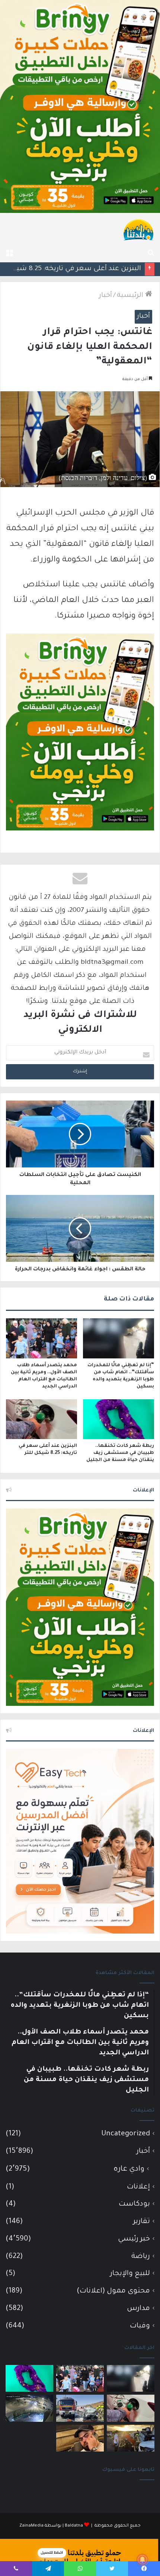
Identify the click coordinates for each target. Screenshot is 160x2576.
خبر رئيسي (134, 2239)
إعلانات (138, 2187)
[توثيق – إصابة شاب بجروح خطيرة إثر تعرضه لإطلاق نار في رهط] (29, 2408)
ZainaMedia (31, 2526)
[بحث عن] (151, 253)
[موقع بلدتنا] (138, 229)
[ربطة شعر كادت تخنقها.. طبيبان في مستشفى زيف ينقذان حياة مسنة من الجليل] (119, 1419)
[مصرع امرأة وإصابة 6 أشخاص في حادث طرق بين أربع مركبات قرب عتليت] (131, 2438)
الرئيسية (131, 296)
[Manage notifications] (143, 2560)
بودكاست (134, 2204)
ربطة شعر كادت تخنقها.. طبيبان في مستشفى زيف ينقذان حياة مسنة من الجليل (120, 1453)
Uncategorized (126, 2134)
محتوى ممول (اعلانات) (113, 2291)
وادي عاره (129, 2170)
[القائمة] (9, 253)
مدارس (138, 2309)
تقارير (142, 2222)
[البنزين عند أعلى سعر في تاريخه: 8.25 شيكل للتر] (41, 1419)
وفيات (140, 2326)
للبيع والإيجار (130, 2274)
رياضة (141, 2257)
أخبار (105, 296)
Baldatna (74, 2526)
